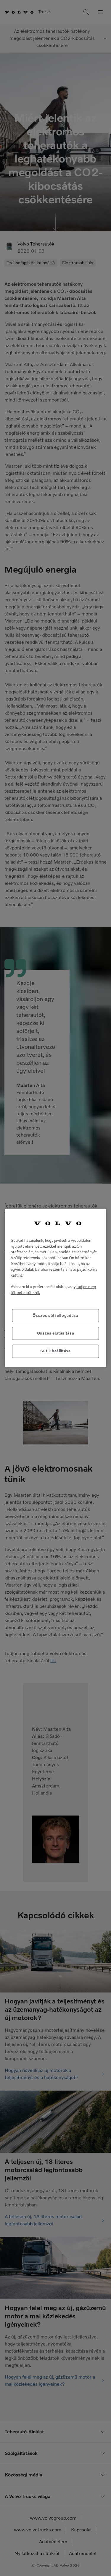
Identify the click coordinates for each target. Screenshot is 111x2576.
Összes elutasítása (56, 1333)
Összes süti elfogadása (55, 1315)
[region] (55, 1288)
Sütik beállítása (55, 1351)
